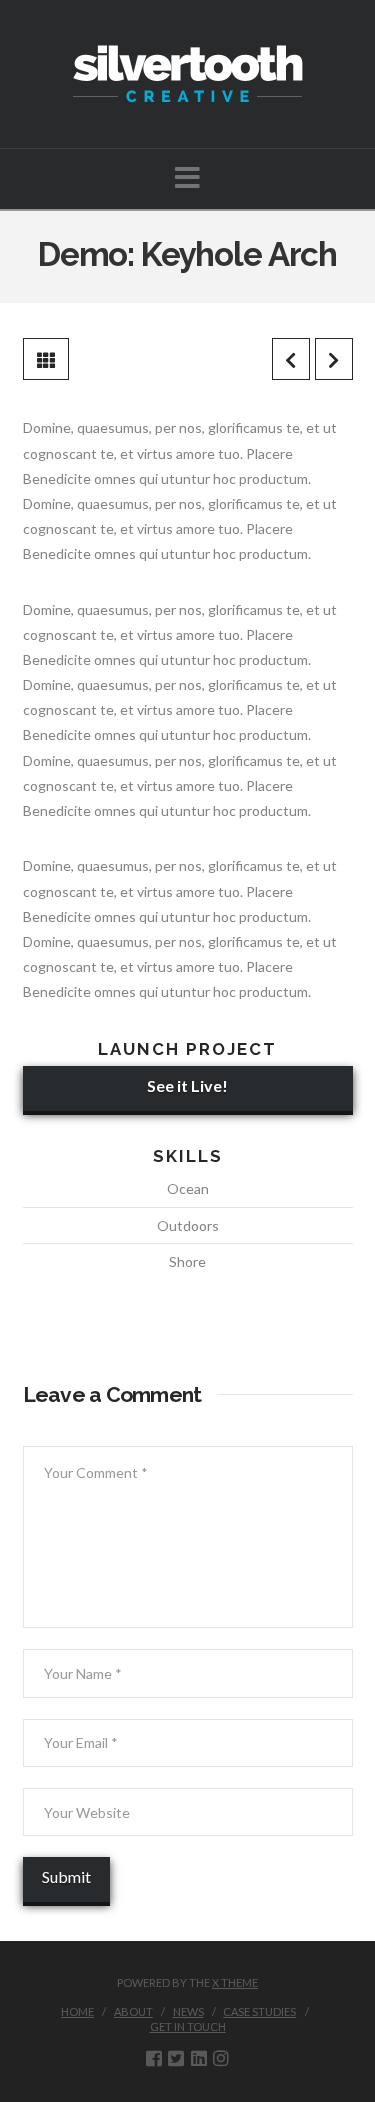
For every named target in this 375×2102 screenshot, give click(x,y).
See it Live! (187, 1085)
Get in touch (188, 2026)
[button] (187, 177)
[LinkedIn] (199, 2058)
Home (77, 2011)
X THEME (235, 1982)
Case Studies (259, 2011)
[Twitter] (176, 2058)
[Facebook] (154, 2058)
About (133, 2011)
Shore (187, 1261)
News (188, 2011)
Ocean (188, 1188)
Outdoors (188, 1225)
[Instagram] (221, 2058)
